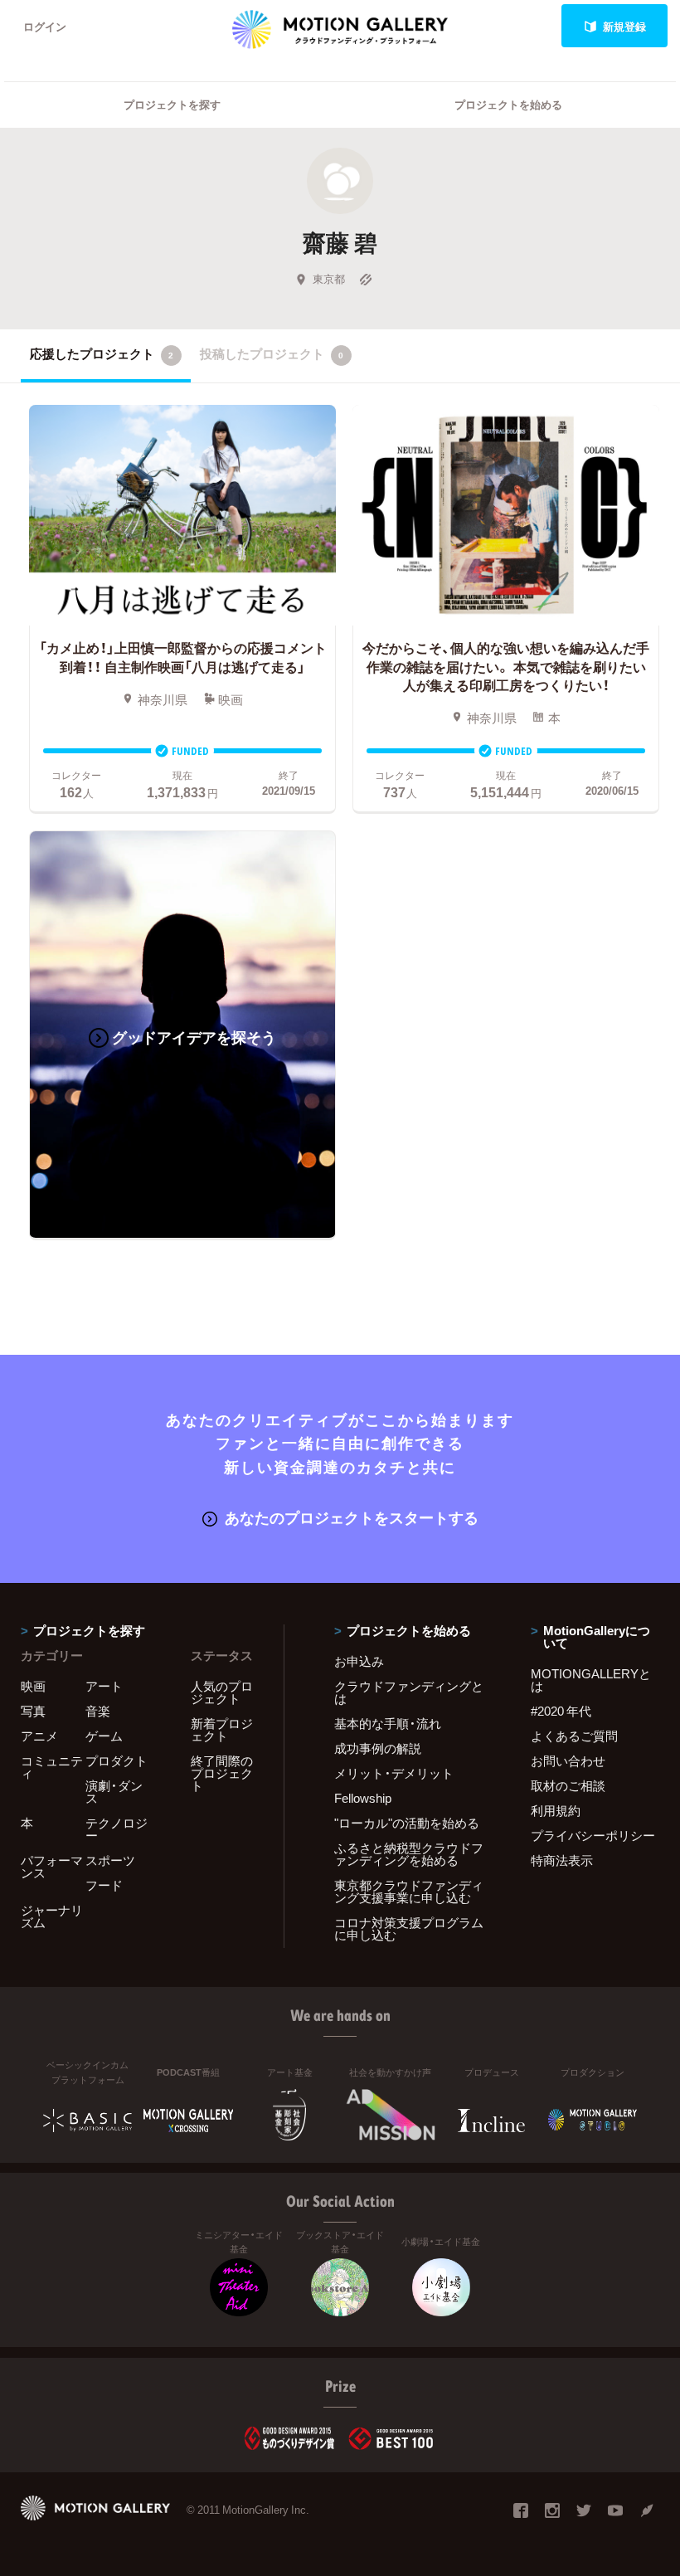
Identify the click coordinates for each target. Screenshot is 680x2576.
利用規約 (556, 1810)
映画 (33, 1686)
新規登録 (624, 26)
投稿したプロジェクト (272, 353)
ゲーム (104, 1736)
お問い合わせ (568, 1760)
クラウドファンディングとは (409, 1692)
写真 (33, 1711)
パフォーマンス (52, 1866)
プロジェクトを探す (172, 104)
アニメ (39, 1736)
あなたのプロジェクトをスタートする (352, 1517)
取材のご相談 (568, 1785)
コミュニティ (52, 1767)
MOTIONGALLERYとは (591, 1680)
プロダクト (117, 1760)
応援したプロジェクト (102, 353)
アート (104, 1686)
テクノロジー (117, 1829)
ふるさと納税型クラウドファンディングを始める (409, 1854)
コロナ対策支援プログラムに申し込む (409, 1928)
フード (104, 1885)
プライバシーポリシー (593, 1835)
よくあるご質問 (574, 1736)
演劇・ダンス (114, 1792)
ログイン (45, 26)
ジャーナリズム (52, 1916)
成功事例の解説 (378, 1748)
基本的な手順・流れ (388, 1723)
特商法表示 (562, 1860)
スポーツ (110, 1860)
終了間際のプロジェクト (222, 1773)
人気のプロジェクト (222, 1692)
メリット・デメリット (394, 1773)
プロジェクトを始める (508, 104)
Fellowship (363, 1798)
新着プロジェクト (222, 1729)
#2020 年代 (561, 1711)
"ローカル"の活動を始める (407, 1823)
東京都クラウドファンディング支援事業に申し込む (409, 1891)
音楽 (98, 1711)
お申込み (359, 1661)
